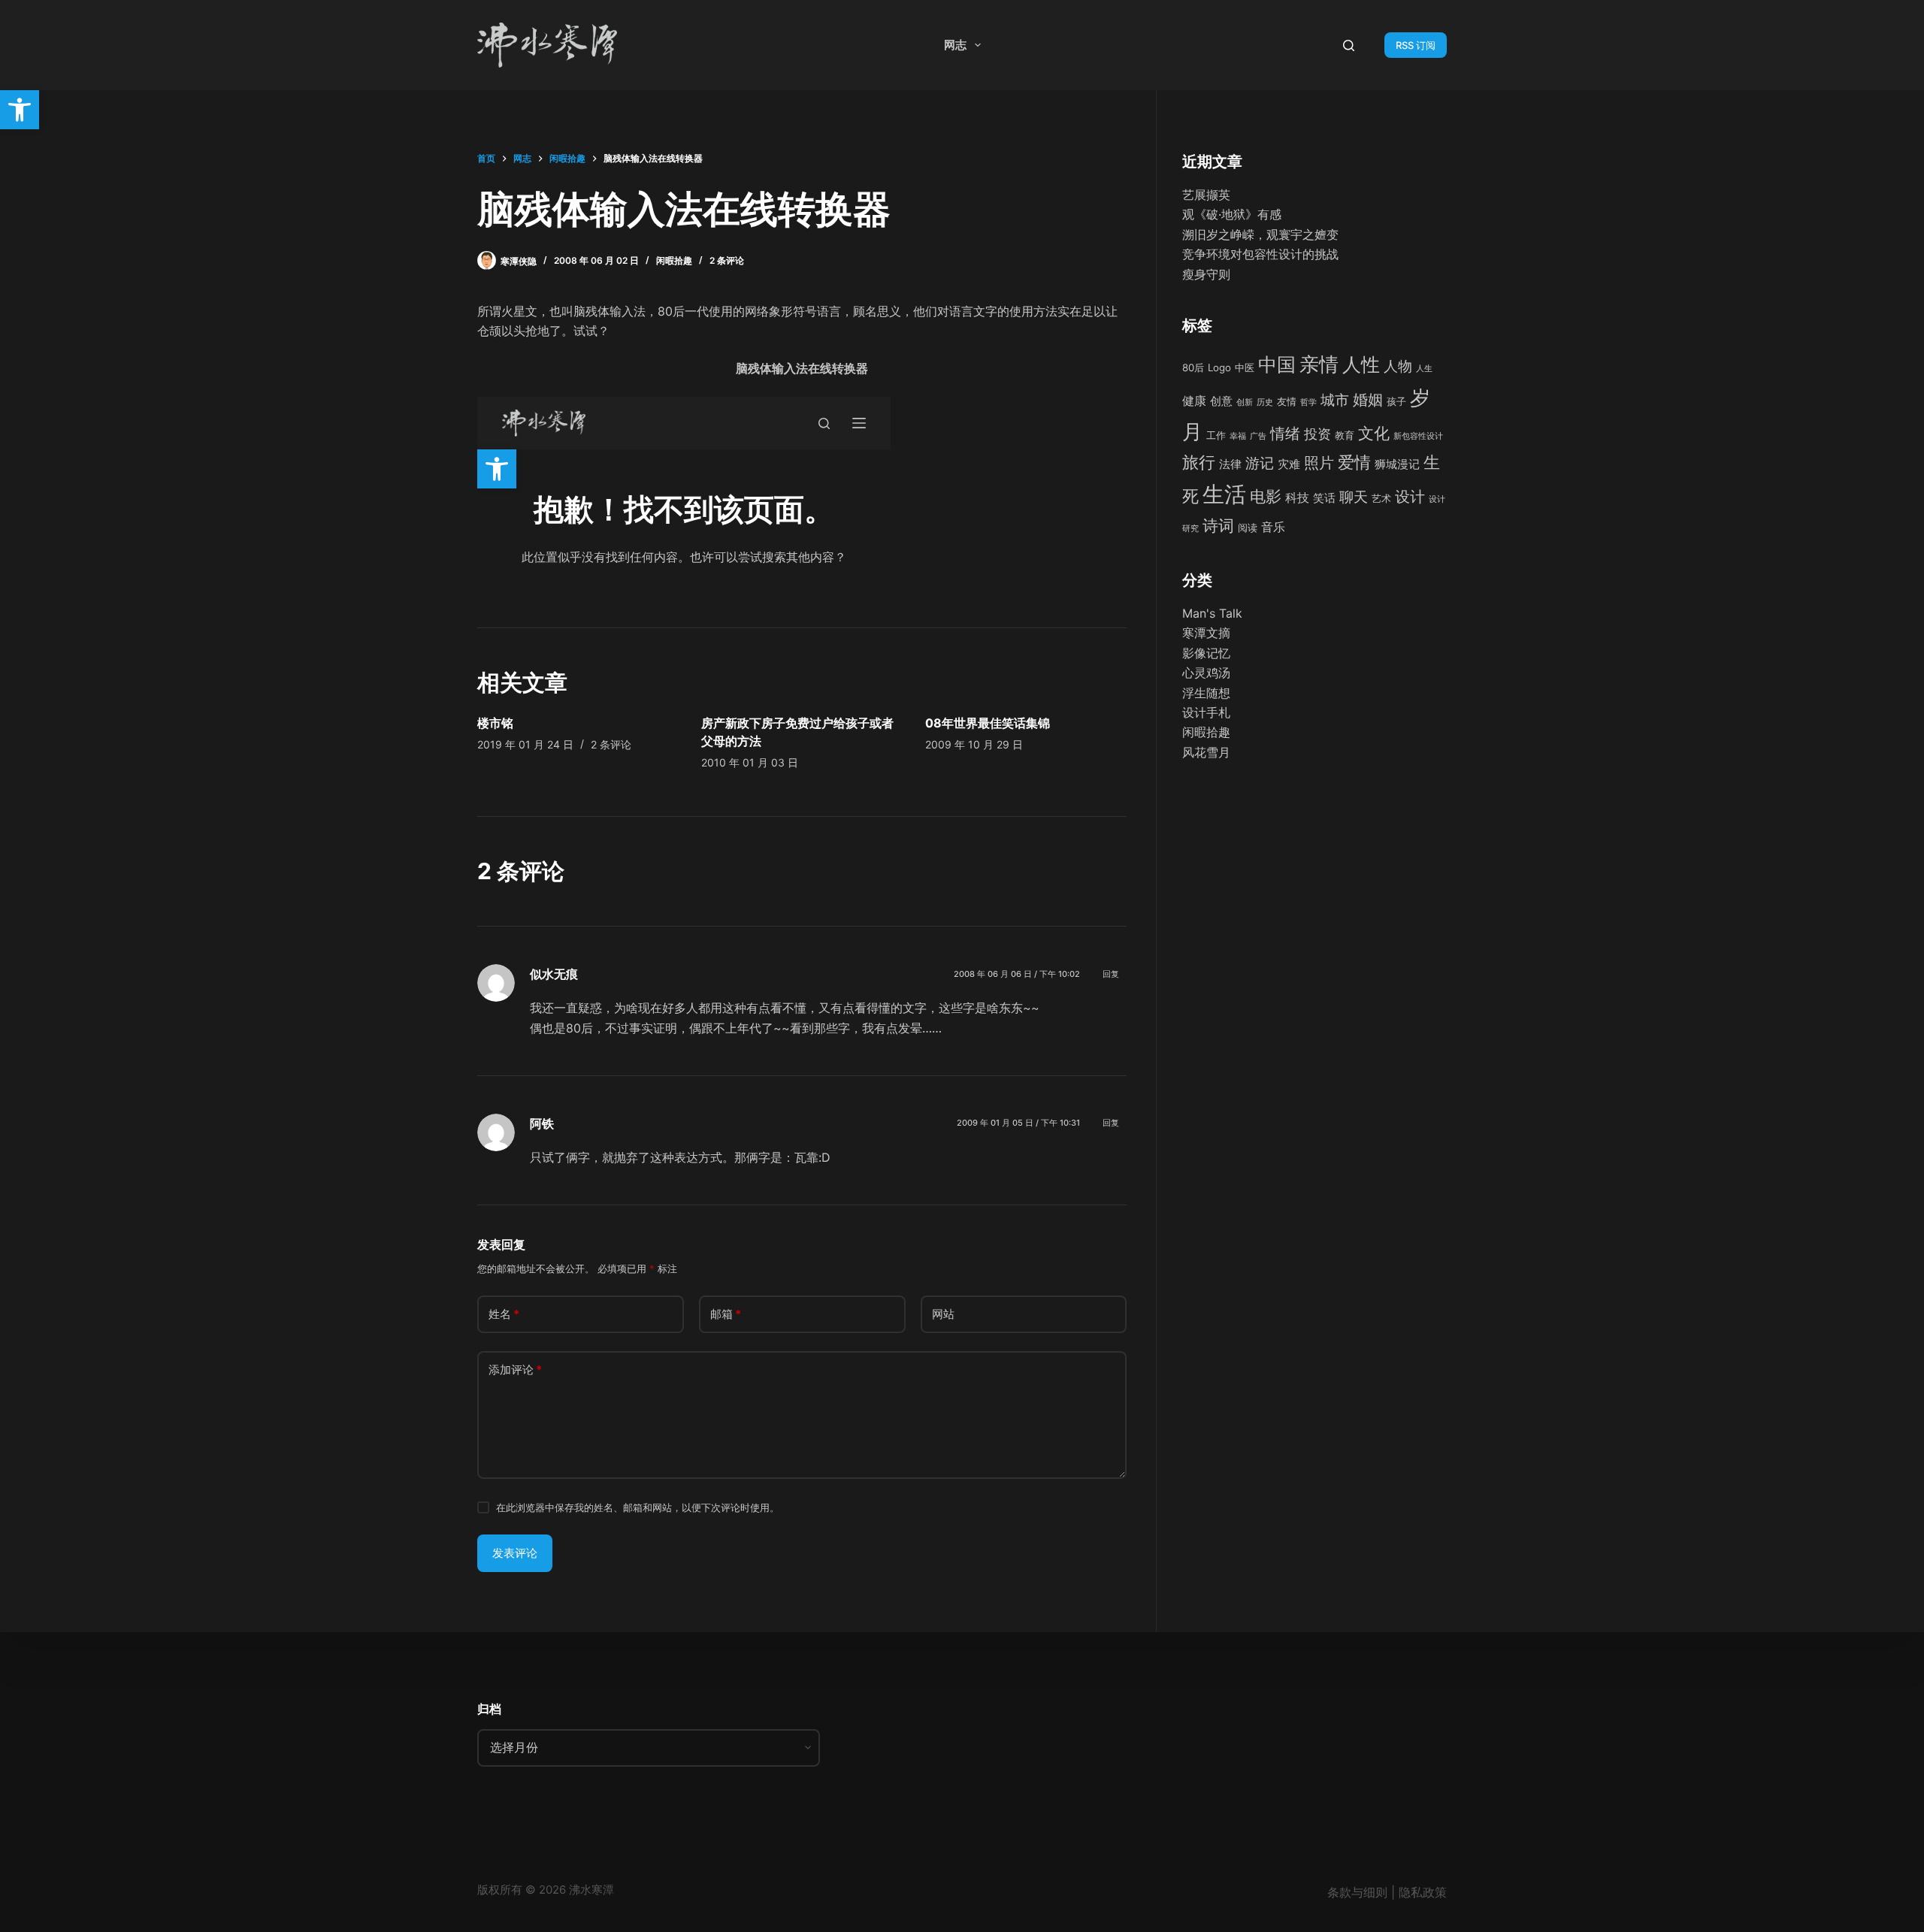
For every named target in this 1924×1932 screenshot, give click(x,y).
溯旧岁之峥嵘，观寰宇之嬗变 (1260, 234)
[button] (20, 110)
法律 (1230, 464)
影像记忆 (1206, 653)
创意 (1221, 401)
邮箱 (726, 1314)
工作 (1216, 435)
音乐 (1273, 527)
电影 (1266, 496)
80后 (1193, 367)
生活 (1224, 494)
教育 (1345, 435)
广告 (1258, 436)
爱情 (1354, 462)
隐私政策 (1423, 1892)
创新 (1245, 402)
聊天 (1354, 497)
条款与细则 (1357, 1892)
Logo (1219, 367)
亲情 (1319, 364)
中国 (1277, 364)
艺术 (1381, 498)
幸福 (1238, 436)
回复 (1111, 974)
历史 (1265, 402)
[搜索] (1349, 45)
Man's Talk (1212, 613)
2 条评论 (727, 260)
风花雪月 (1206, 752)
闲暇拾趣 (674, 260)
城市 (1335, 400)
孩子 (1396, 401)
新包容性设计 (1418, 436)
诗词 (1218, 526)
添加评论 (515, 1370)
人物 (1398, 366)
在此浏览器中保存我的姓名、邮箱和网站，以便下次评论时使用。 (638, 1507)
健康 (1194, 401)
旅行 (1199, 462)
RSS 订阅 (1416, 45)
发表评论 (515, 1553)
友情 (1287, 401)
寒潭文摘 (1206, 633)
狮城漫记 (1397, 464)
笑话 (1324, 498)
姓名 (504, 1314)
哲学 (1308, 402)
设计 (1410, 497)
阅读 (1248, 528)
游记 (1260, 463)
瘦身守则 (1206, 274)
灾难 (1289, 464)
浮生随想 (1206, 693)
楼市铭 (495, 723)
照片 (1319, 463)
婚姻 (1368, 400)
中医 (1245, 367)
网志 (955, 45)
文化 (1374, 433)
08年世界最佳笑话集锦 (988, 723)
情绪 (1285, 434)
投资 (1317, 434)
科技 (1297, 497)
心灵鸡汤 (1206, 673)
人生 (1424, 369)
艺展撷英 (1206, 195)
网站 (943, 1314)
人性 (1361, 364)
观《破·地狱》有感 (1232, 214)
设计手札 (1206, 712)
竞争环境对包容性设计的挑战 (1260, 254)
